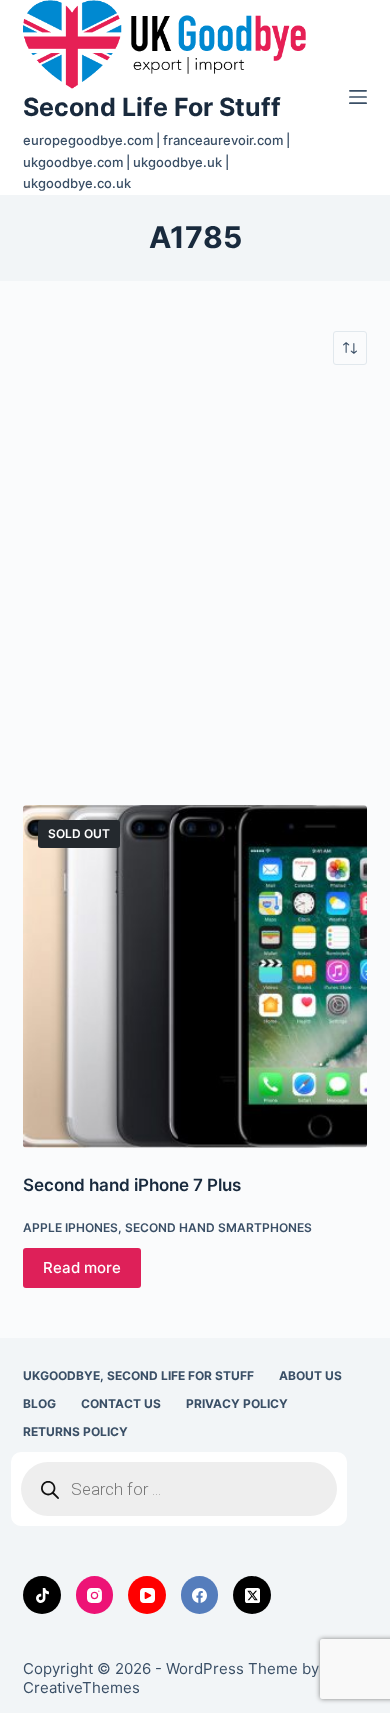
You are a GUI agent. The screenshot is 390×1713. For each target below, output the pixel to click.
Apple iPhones (70, 1227)
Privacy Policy (237, 1403)
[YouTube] (147, 1595)
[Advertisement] (195, 585)
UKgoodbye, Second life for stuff (138, 1375)
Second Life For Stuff (152, 107)
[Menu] (358, 97)
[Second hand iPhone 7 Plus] (194, 976)
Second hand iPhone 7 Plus (132, 1185)
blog (39, 1403)
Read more (82, 1267)
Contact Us (121, 1403)
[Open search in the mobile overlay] (179, 1489)
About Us (310, 1375)
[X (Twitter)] (252, 1595)
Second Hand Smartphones (218, 1227)
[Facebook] (200, 1595)
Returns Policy (75, 1431)
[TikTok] (42, 1595)
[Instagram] (95, 1595)
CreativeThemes (81, 1687)
